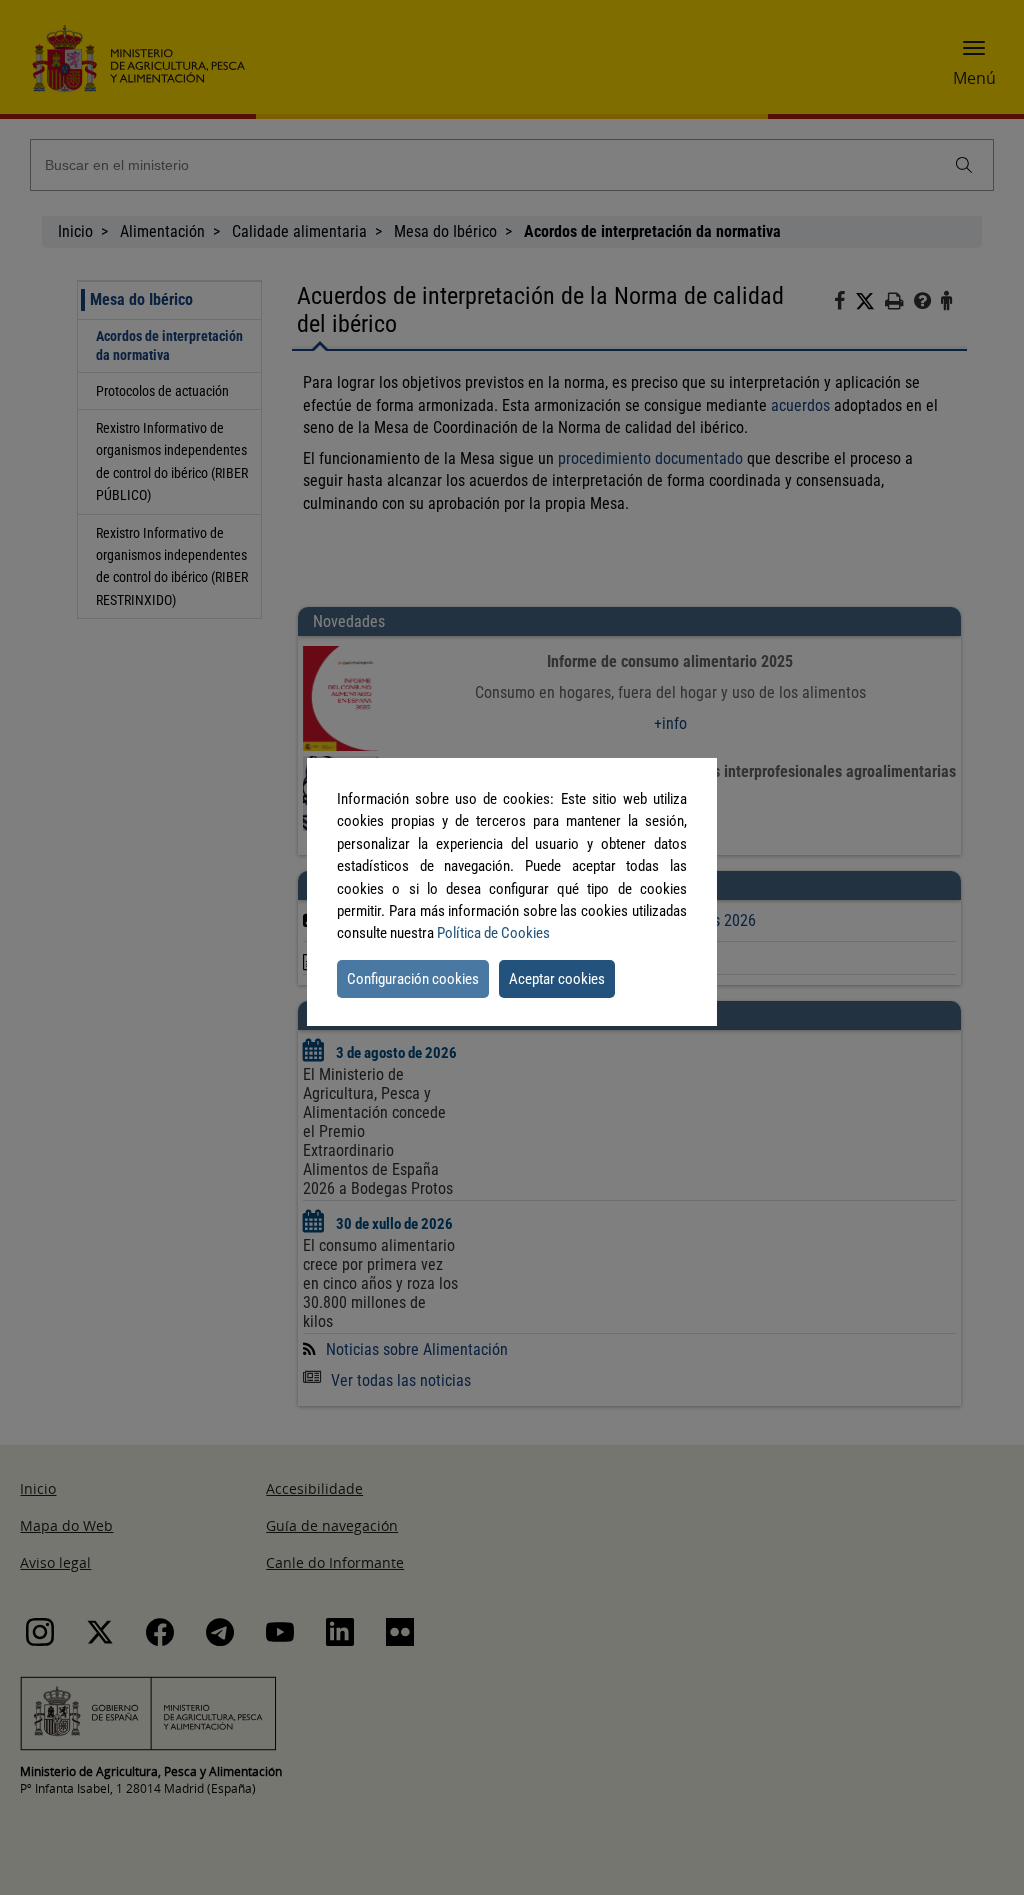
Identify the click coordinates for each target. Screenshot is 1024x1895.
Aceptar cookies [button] (557, 979)
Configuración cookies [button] (413, 979)
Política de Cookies (493, 933)
